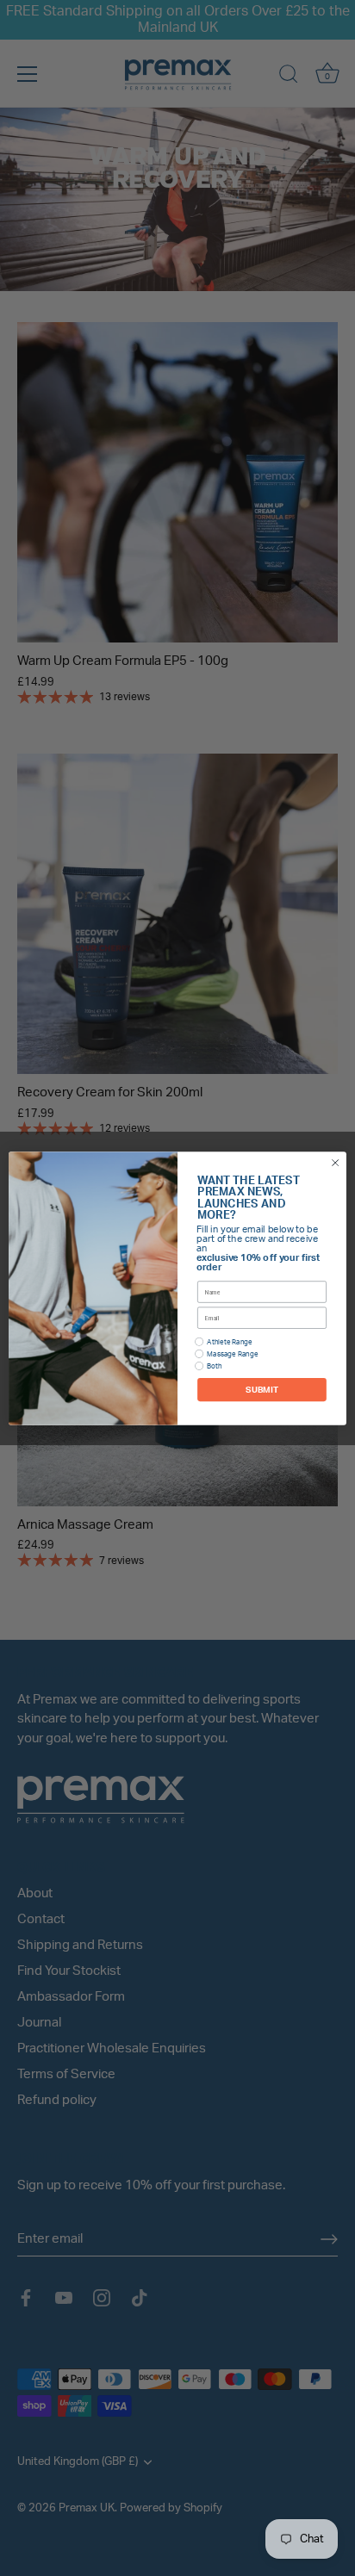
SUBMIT (262, 1389)
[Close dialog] (335, 1163)
